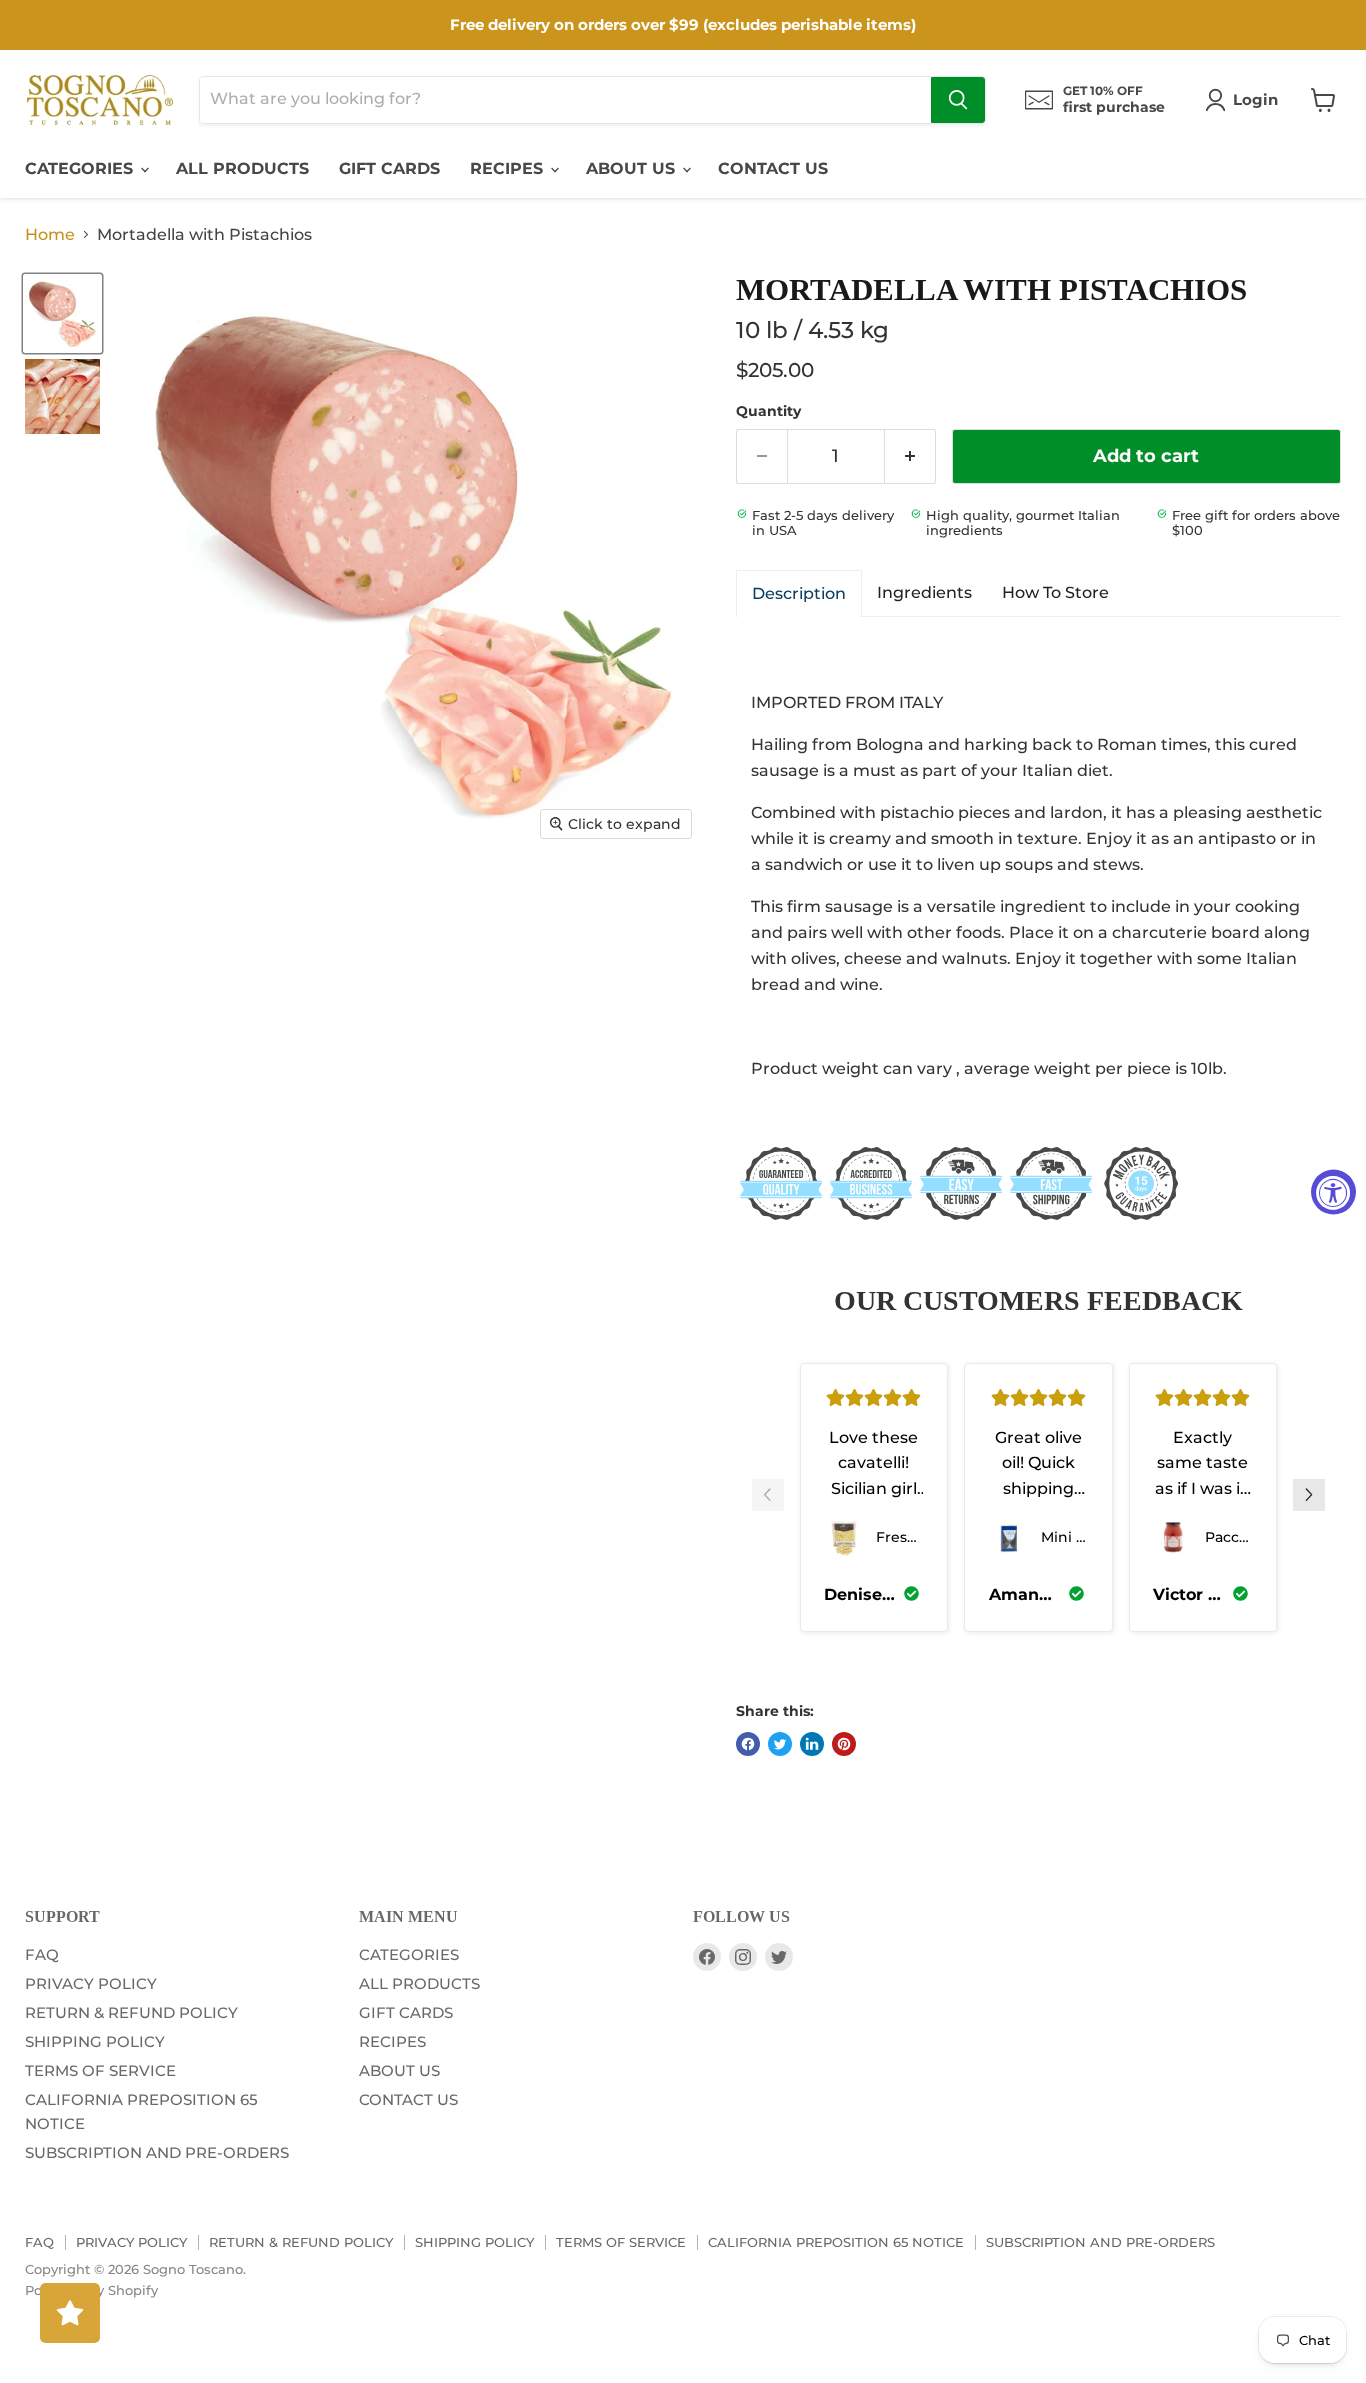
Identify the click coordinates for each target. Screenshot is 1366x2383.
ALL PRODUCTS (242, 168)
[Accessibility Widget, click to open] (1333, 1191)
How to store (1055, 592)
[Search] (958, 100)
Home (50, 235)
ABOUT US (633, 168)
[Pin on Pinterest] (844, 1744)
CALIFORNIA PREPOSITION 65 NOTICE (836, 2242)
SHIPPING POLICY (95, 2041)
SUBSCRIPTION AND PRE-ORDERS (157, 2152)
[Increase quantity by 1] (910, 456)
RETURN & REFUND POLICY (131, 2012)
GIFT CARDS (389, 168)
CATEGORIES (81, 168)
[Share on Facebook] (748, 1744)
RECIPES (509, 168)
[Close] (200, 1151)
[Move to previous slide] (768, 1497)
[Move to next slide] (1309, 1497)
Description (799, 593)
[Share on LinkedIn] (812, 1744)
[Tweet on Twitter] (780, 1744)
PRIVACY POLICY (91, 1983)
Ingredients (924, 592)
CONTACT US (773, 168)
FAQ (42, 1954)
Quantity (768, 411)
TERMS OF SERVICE (100, 2070)
